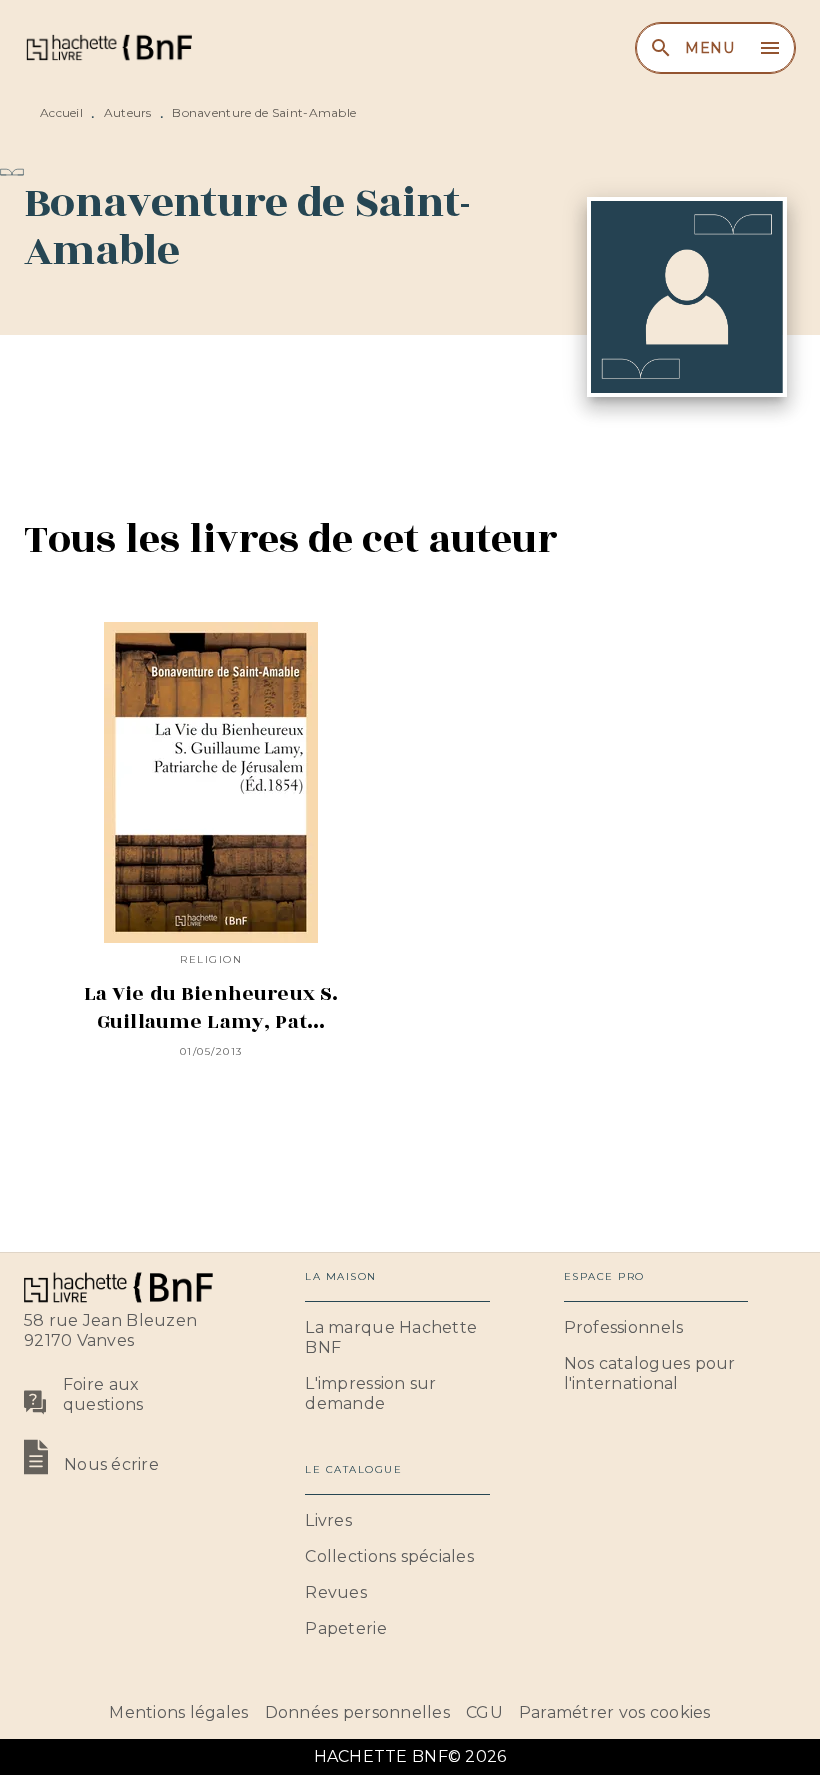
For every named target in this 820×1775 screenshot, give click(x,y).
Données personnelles (357, 1712)
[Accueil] (108, 47)
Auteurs (128, 112)
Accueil (61, 112)
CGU (484, 1712)
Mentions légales (178, 1712)
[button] (397, 1338)
